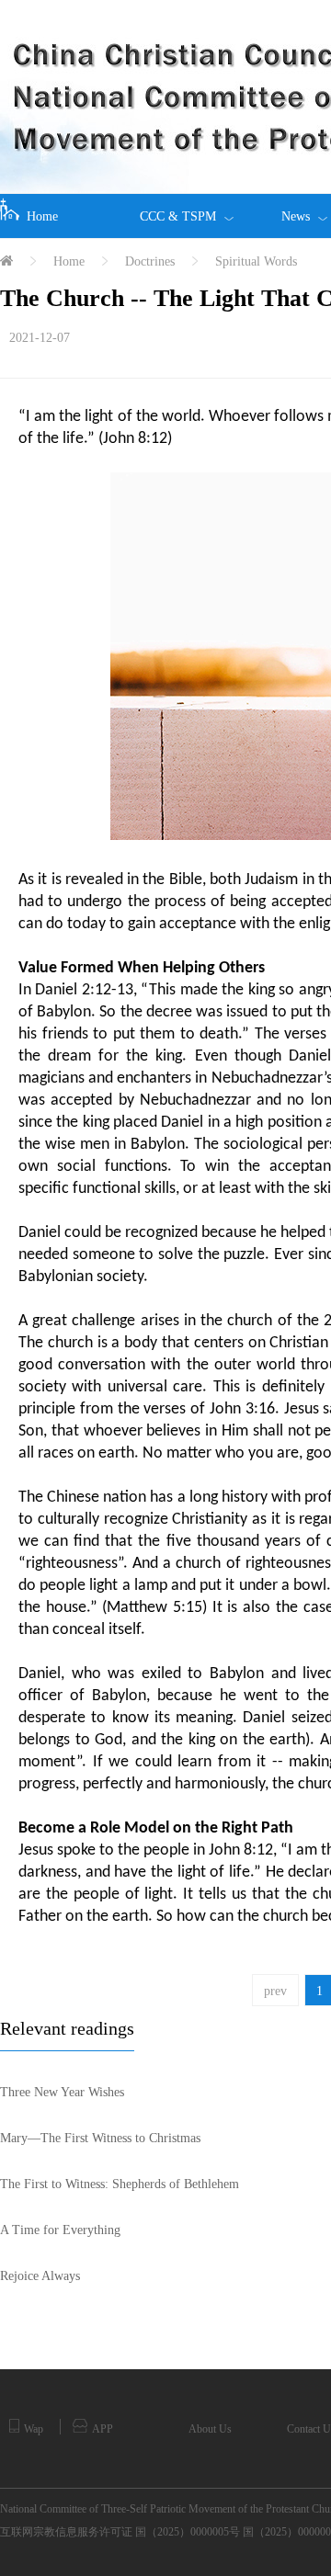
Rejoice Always (40, 2276)
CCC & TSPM (180, 216)
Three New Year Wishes (62, 2092)
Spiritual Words (256, 261)
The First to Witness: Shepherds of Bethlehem (120, 2184)
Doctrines (150, 261)
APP (103, 2429)
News (297, 216)
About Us (210, 2429)
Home (42, 216)
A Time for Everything (60, 2230)
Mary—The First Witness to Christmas (100, 2138)
